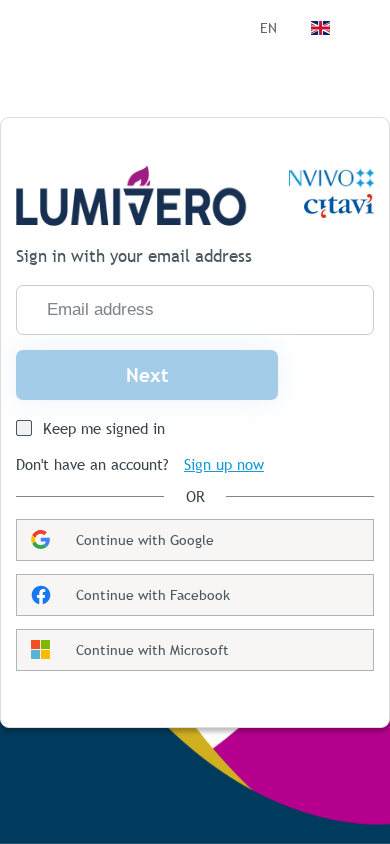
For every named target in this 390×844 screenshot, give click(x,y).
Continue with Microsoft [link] (152, 650)
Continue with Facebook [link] (153, 595)
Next (147, 375)
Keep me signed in (104, 428)
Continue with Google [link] (145, 540)
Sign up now (224, 464)
